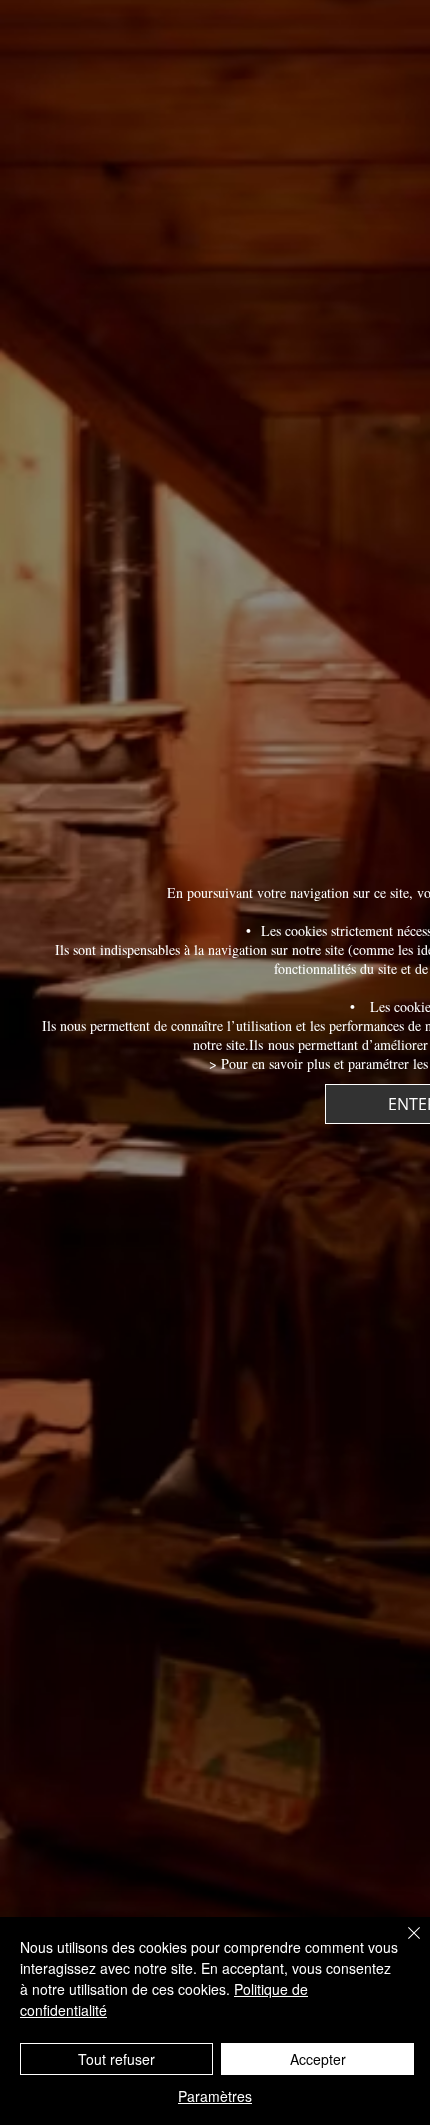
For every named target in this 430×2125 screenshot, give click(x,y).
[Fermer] (402, 1945)
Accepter (318, 2059)
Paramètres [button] (215, 2096)
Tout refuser (116, 2059)
